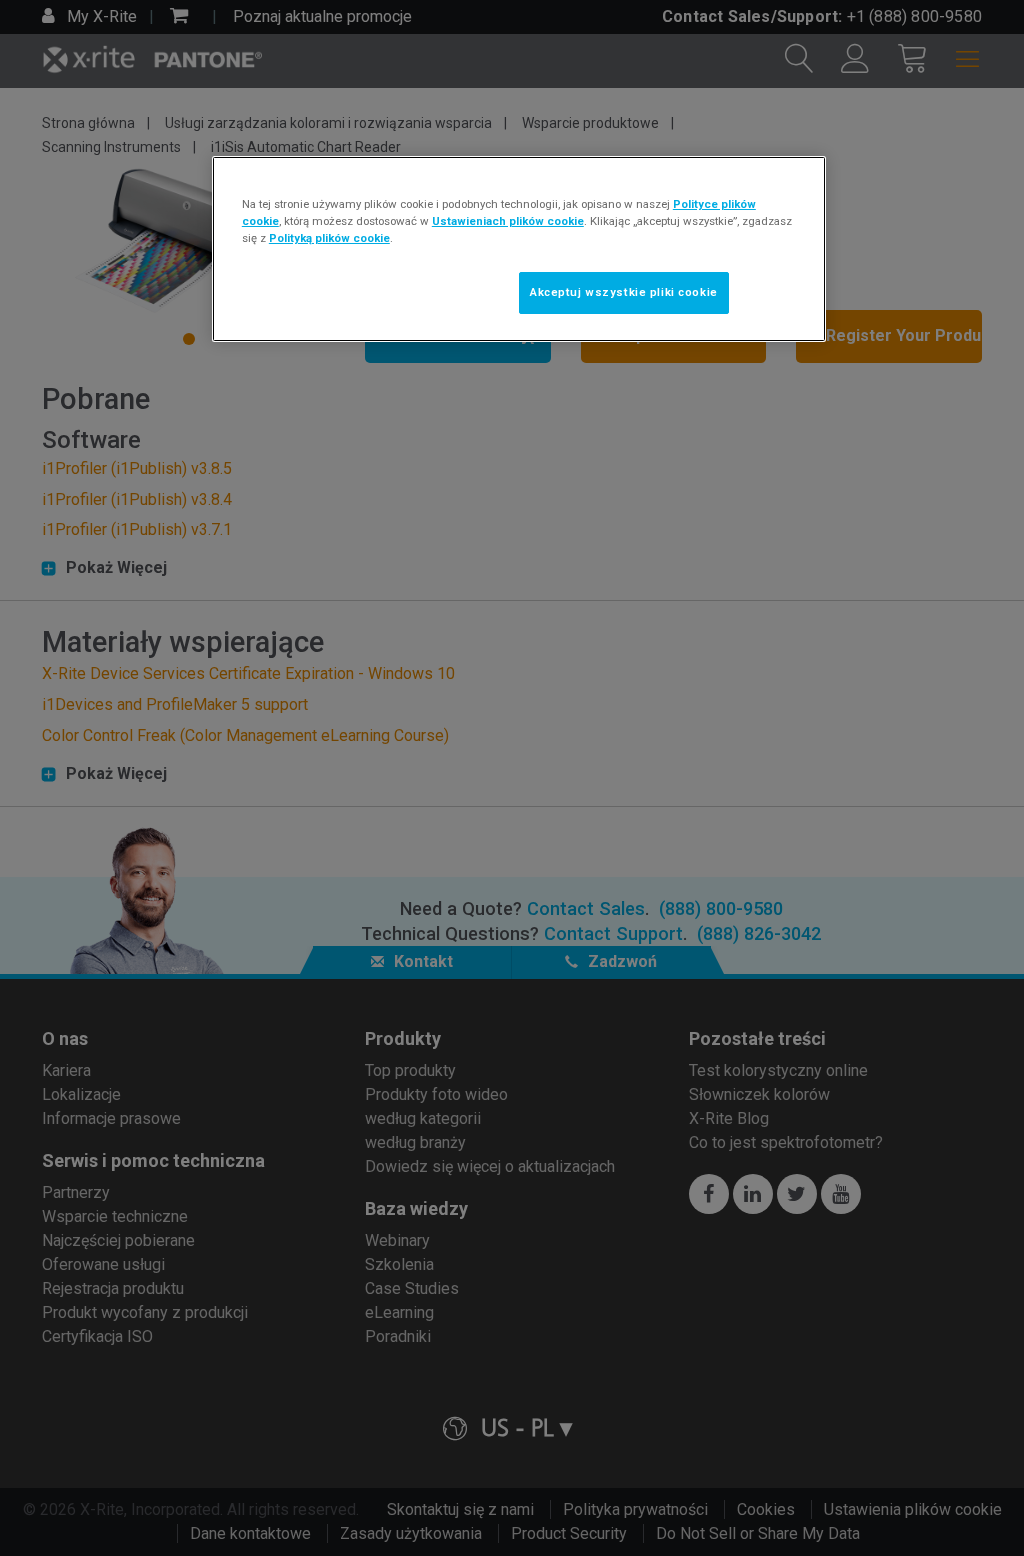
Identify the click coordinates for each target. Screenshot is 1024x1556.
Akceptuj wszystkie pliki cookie (624, 292)
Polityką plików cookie (329, 238)
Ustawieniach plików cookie (508, 221)
